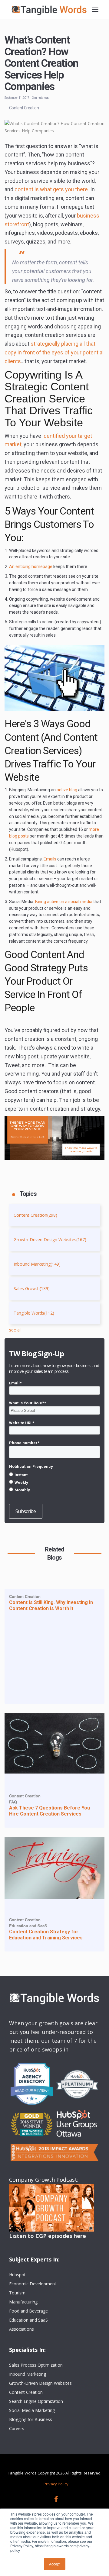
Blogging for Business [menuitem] (31, 2419)
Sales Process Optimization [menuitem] (36, 2365)
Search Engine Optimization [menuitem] (36, 2401)
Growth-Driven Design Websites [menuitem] (40, 2383)
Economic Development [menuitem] (33, 2284)
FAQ (13, 1802)
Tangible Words (34, 1313)
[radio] (54, 1475)
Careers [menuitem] (17, 2428)
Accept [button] (55, 2564)
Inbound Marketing (37, 1264)
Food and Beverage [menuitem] (28, 2311)
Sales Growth (32, 1288)
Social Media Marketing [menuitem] (32, 2410)
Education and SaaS (28, 1926)
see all (15, 1330)
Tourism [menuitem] (17, 2293)
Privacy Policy (56, 2484)
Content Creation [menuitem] (26, 2392)
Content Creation (24, 108)
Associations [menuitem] (21, 2329)
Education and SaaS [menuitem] (28, 2320)
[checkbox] (54, 1482)
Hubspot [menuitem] (17, 2275)
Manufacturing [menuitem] (23, 2302)
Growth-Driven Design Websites (50, 1240)
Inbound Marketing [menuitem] (28, 2374)
